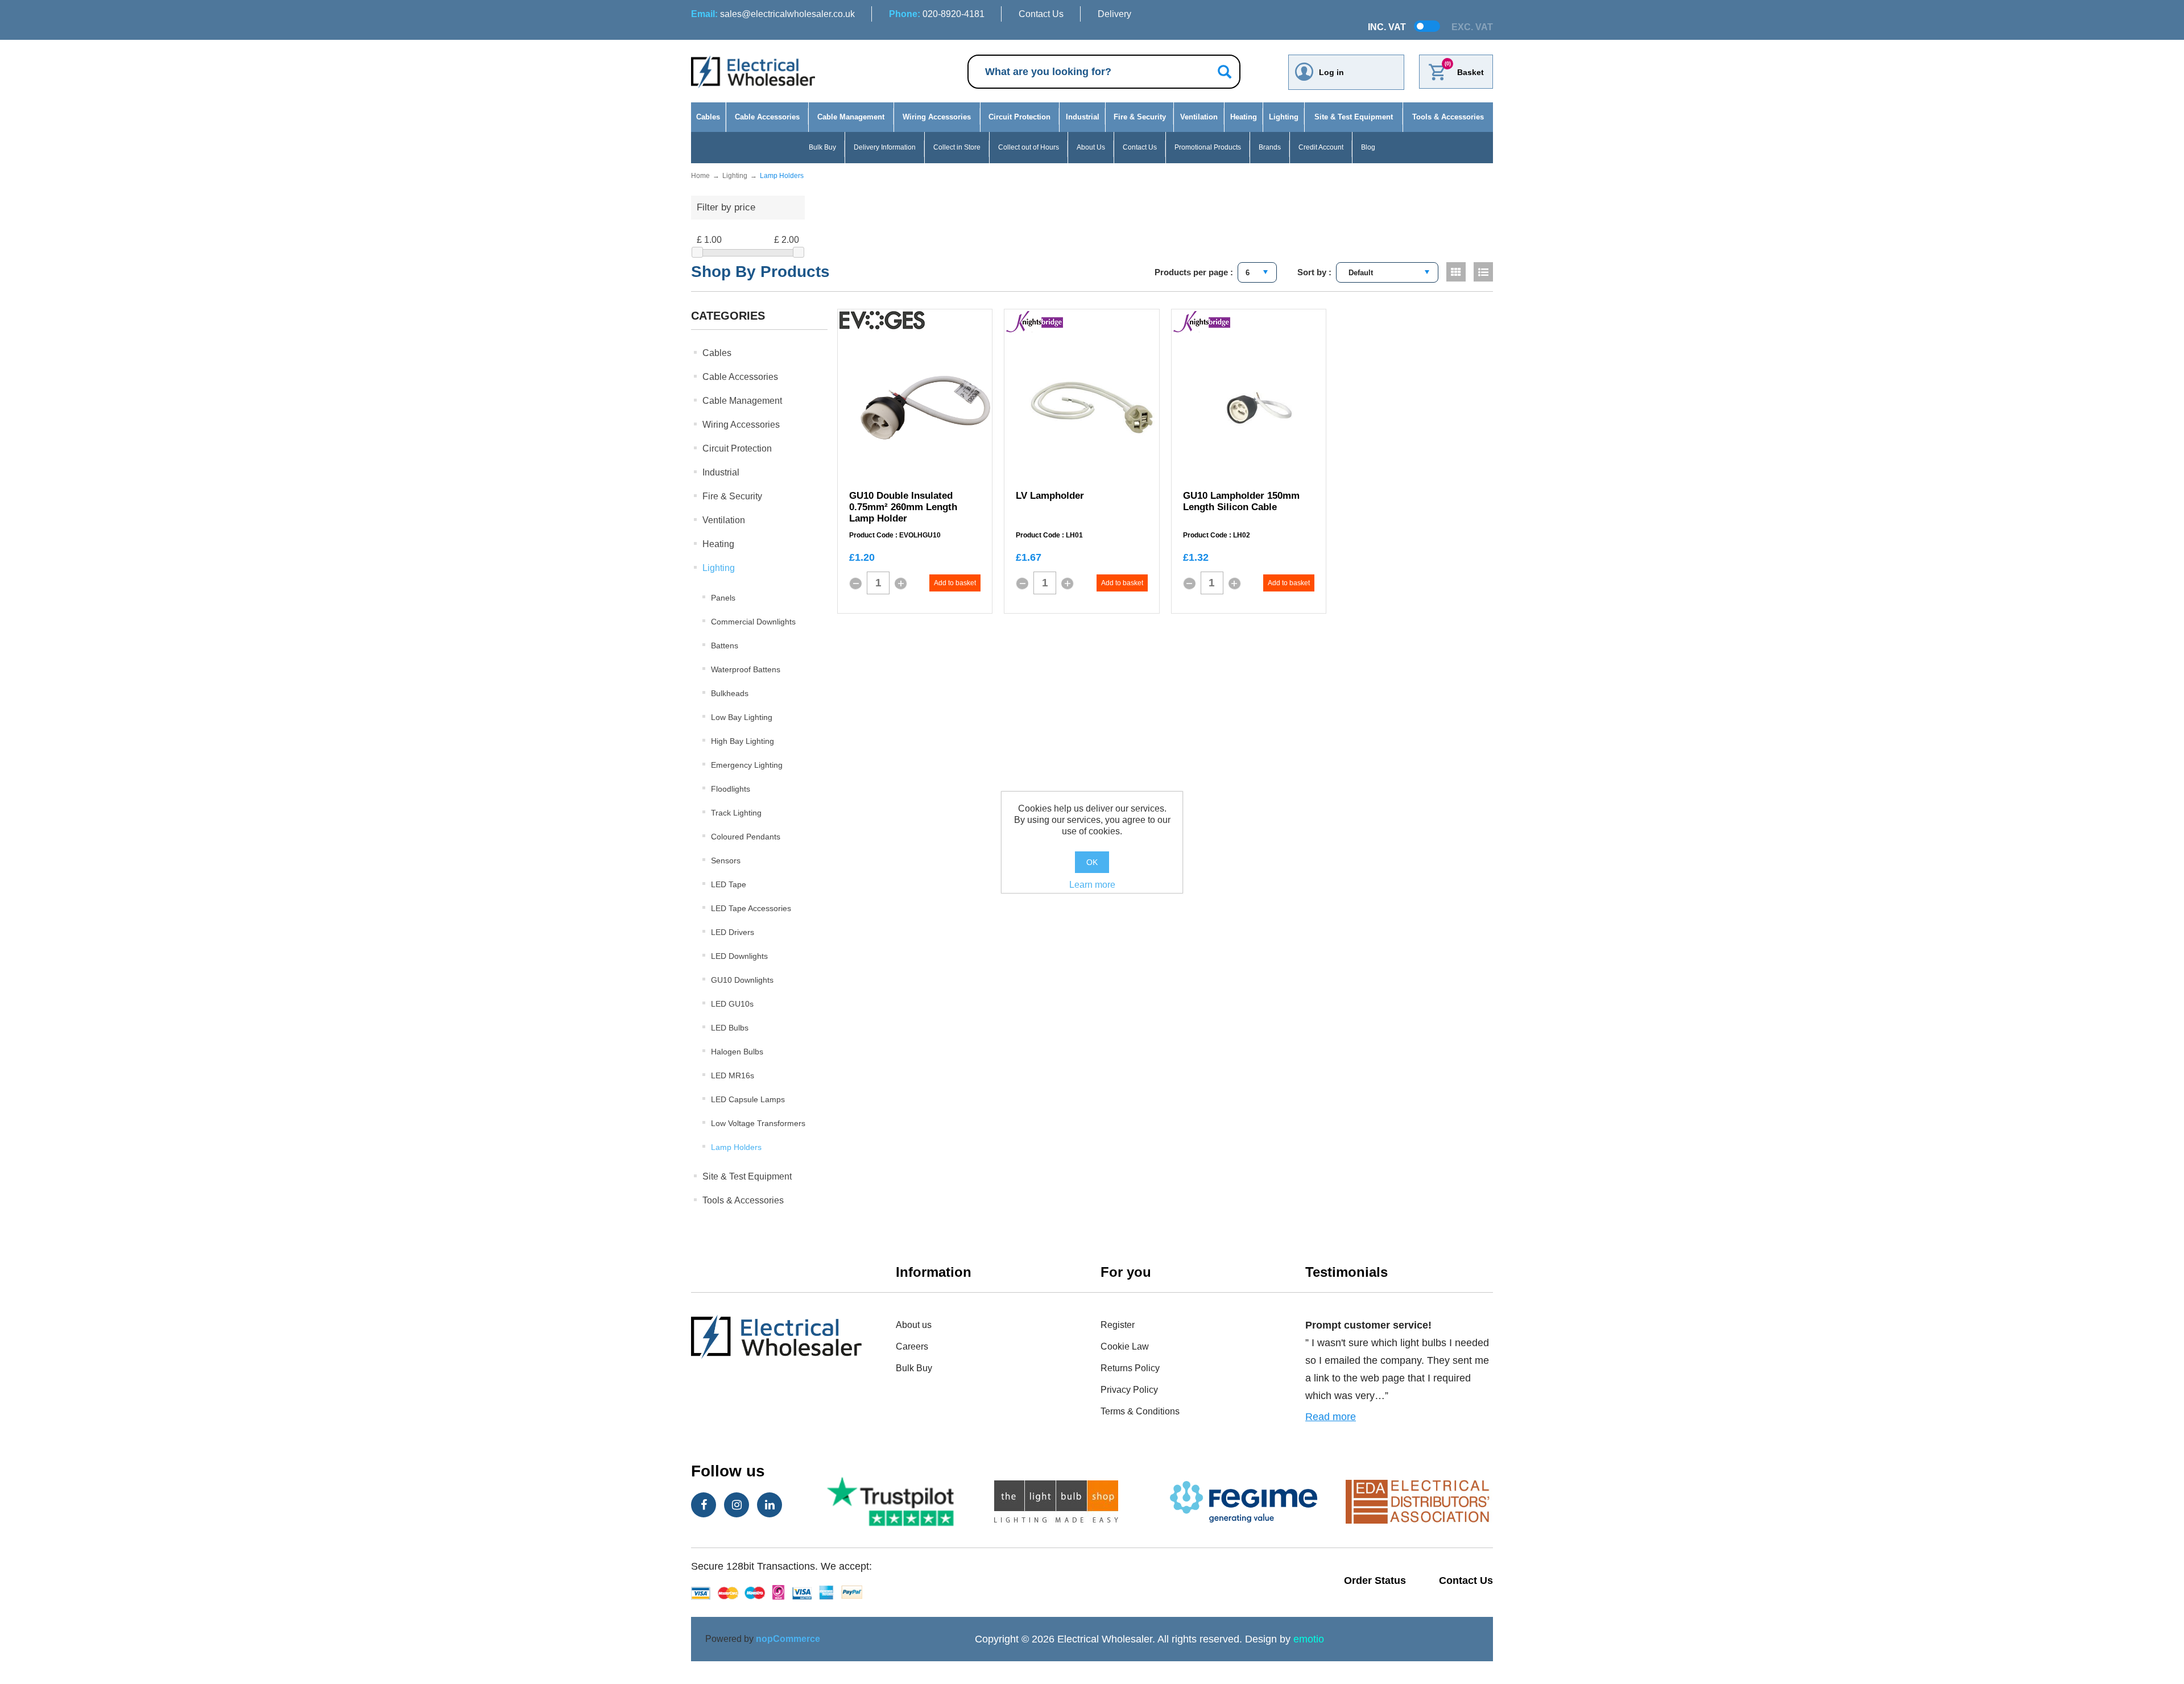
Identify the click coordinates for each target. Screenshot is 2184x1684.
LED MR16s (733, 1075)
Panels (723, 598)
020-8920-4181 (937, 14)
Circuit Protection (1019, 117)
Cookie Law (1125, 1346)
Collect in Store (957, 147)
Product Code (871, 535)
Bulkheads (730, 693)
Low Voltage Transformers (758, 1123)
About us (914, 1325)
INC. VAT (1387, 27)
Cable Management (851, 117)
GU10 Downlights (742, 980)
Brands (1270, 147)
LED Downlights (739, 956)
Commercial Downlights (753, 622)
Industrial (1083, 117)
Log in (1331, 72)
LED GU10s (732, 1004)
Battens (725, 646)
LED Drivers (733, 932)
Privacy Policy (1129, 1390)
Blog (1368, 147)
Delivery (1114, 14)
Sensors (726, 860)
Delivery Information (885, 147)
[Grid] (1456, 272)
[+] (901, 584)
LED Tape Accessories (751, 908)
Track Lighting (736, 813)
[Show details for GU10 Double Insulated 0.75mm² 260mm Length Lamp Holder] (925, 408)
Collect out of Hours (1029, 147)
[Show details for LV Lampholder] (1092, 408)
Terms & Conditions (1140, 1411)
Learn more (1092, 885)
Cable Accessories (767, 117)
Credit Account (1321, 147)
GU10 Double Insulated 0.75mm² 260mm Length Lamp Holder (903, 507)
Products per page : (1194, 272)
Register (1118, 1325)
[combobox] (1257, 272)
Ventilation (1199, 117)
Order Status (1375, 1580)
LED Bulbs (730, 1028)
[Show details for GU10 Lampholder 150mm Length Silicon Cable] (1259, 408)
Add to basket (955, 583)
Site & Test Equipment (1354, 117)
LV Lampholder (1050, 496)
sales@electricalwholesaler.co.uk (773, 14)
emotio (1309, 1639)
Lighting (1284, 117)
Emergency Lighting (747, 765)
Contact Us (1041, 14)
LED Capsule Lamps (748, 1099)
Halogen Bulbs (737, 1052)
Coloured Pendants (746, 837)
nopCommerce (788, 1639)
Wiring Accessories (937, 117)
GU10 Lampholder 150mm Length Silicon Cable (1241, 501)
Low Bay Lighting (742, 717)
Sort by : (1314, 272)
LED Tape (729, 884)
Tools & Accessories (1448, 117)
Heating (1244, 117)
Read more (1331, 1417)
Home (700, 176)
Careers (912, 1346)
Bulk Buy (822, 147)
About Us (1091, 147)
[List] (1483, 272)
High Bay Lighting (743, 741)
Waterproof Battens (746, 669)
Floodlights (731, 789)
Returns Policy (1130, 1368)
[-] (855, 584)
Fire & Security (1140, 117)
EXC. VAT (1472, 27)
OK (1092, 862)
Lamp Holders (736, 1147)
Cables (708, 117)
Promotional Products (1208, 147)
